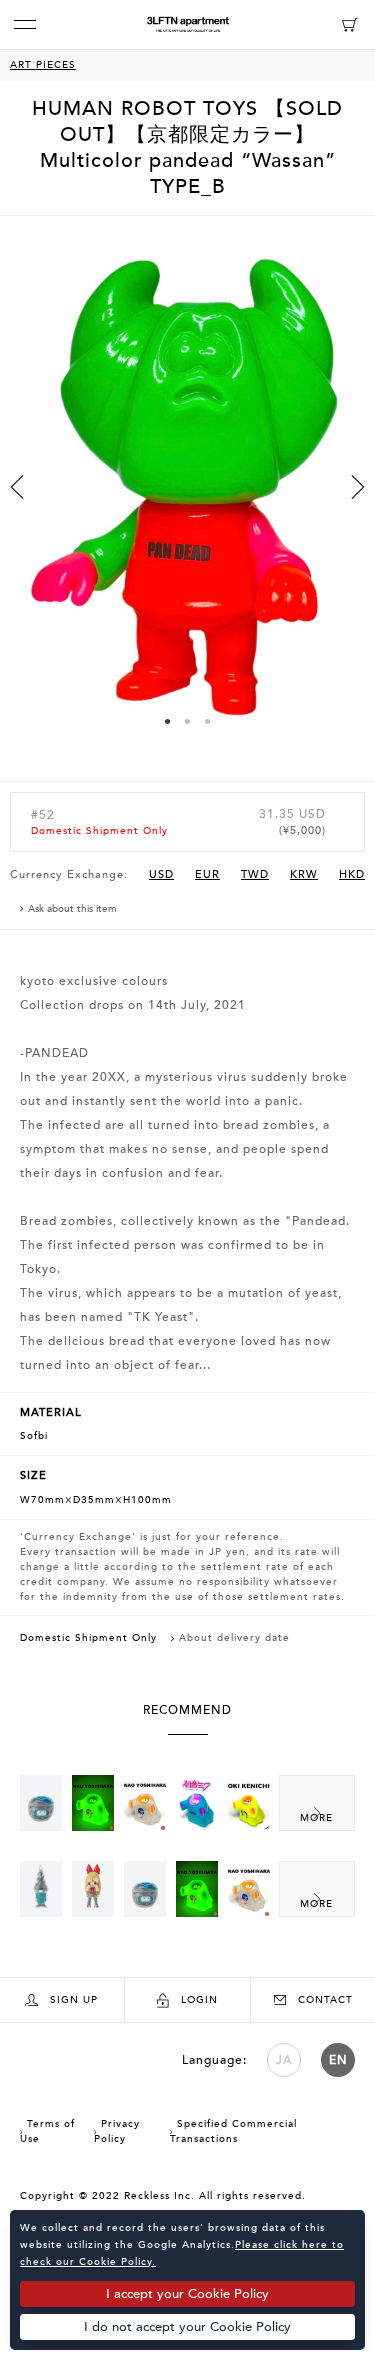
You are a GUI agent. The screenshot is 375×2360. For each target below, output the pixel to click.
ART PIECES (43, 65)
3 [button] (208, 721)
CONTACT (325, 2000)
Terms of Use (47, 2131)
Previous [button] (17, 487)
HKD (352, 874)
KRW (304, 874)
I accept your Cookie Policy (187, 2294)
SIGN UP (74, 2000)
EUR (207, 874)
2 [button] (188, 721)
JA (284, 2060)
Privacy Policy (117, 2131)
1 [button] (168, 721)
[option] (187, 498)
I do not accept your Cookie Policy (187, 2327)
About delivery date (234, 1638)
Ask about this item (72, 909)
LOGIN (199, 2000)
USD (161, 874)
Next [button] (358, 487)
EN (338, 2060)
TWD (255, 874)
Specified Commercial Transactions (233, 2131)
